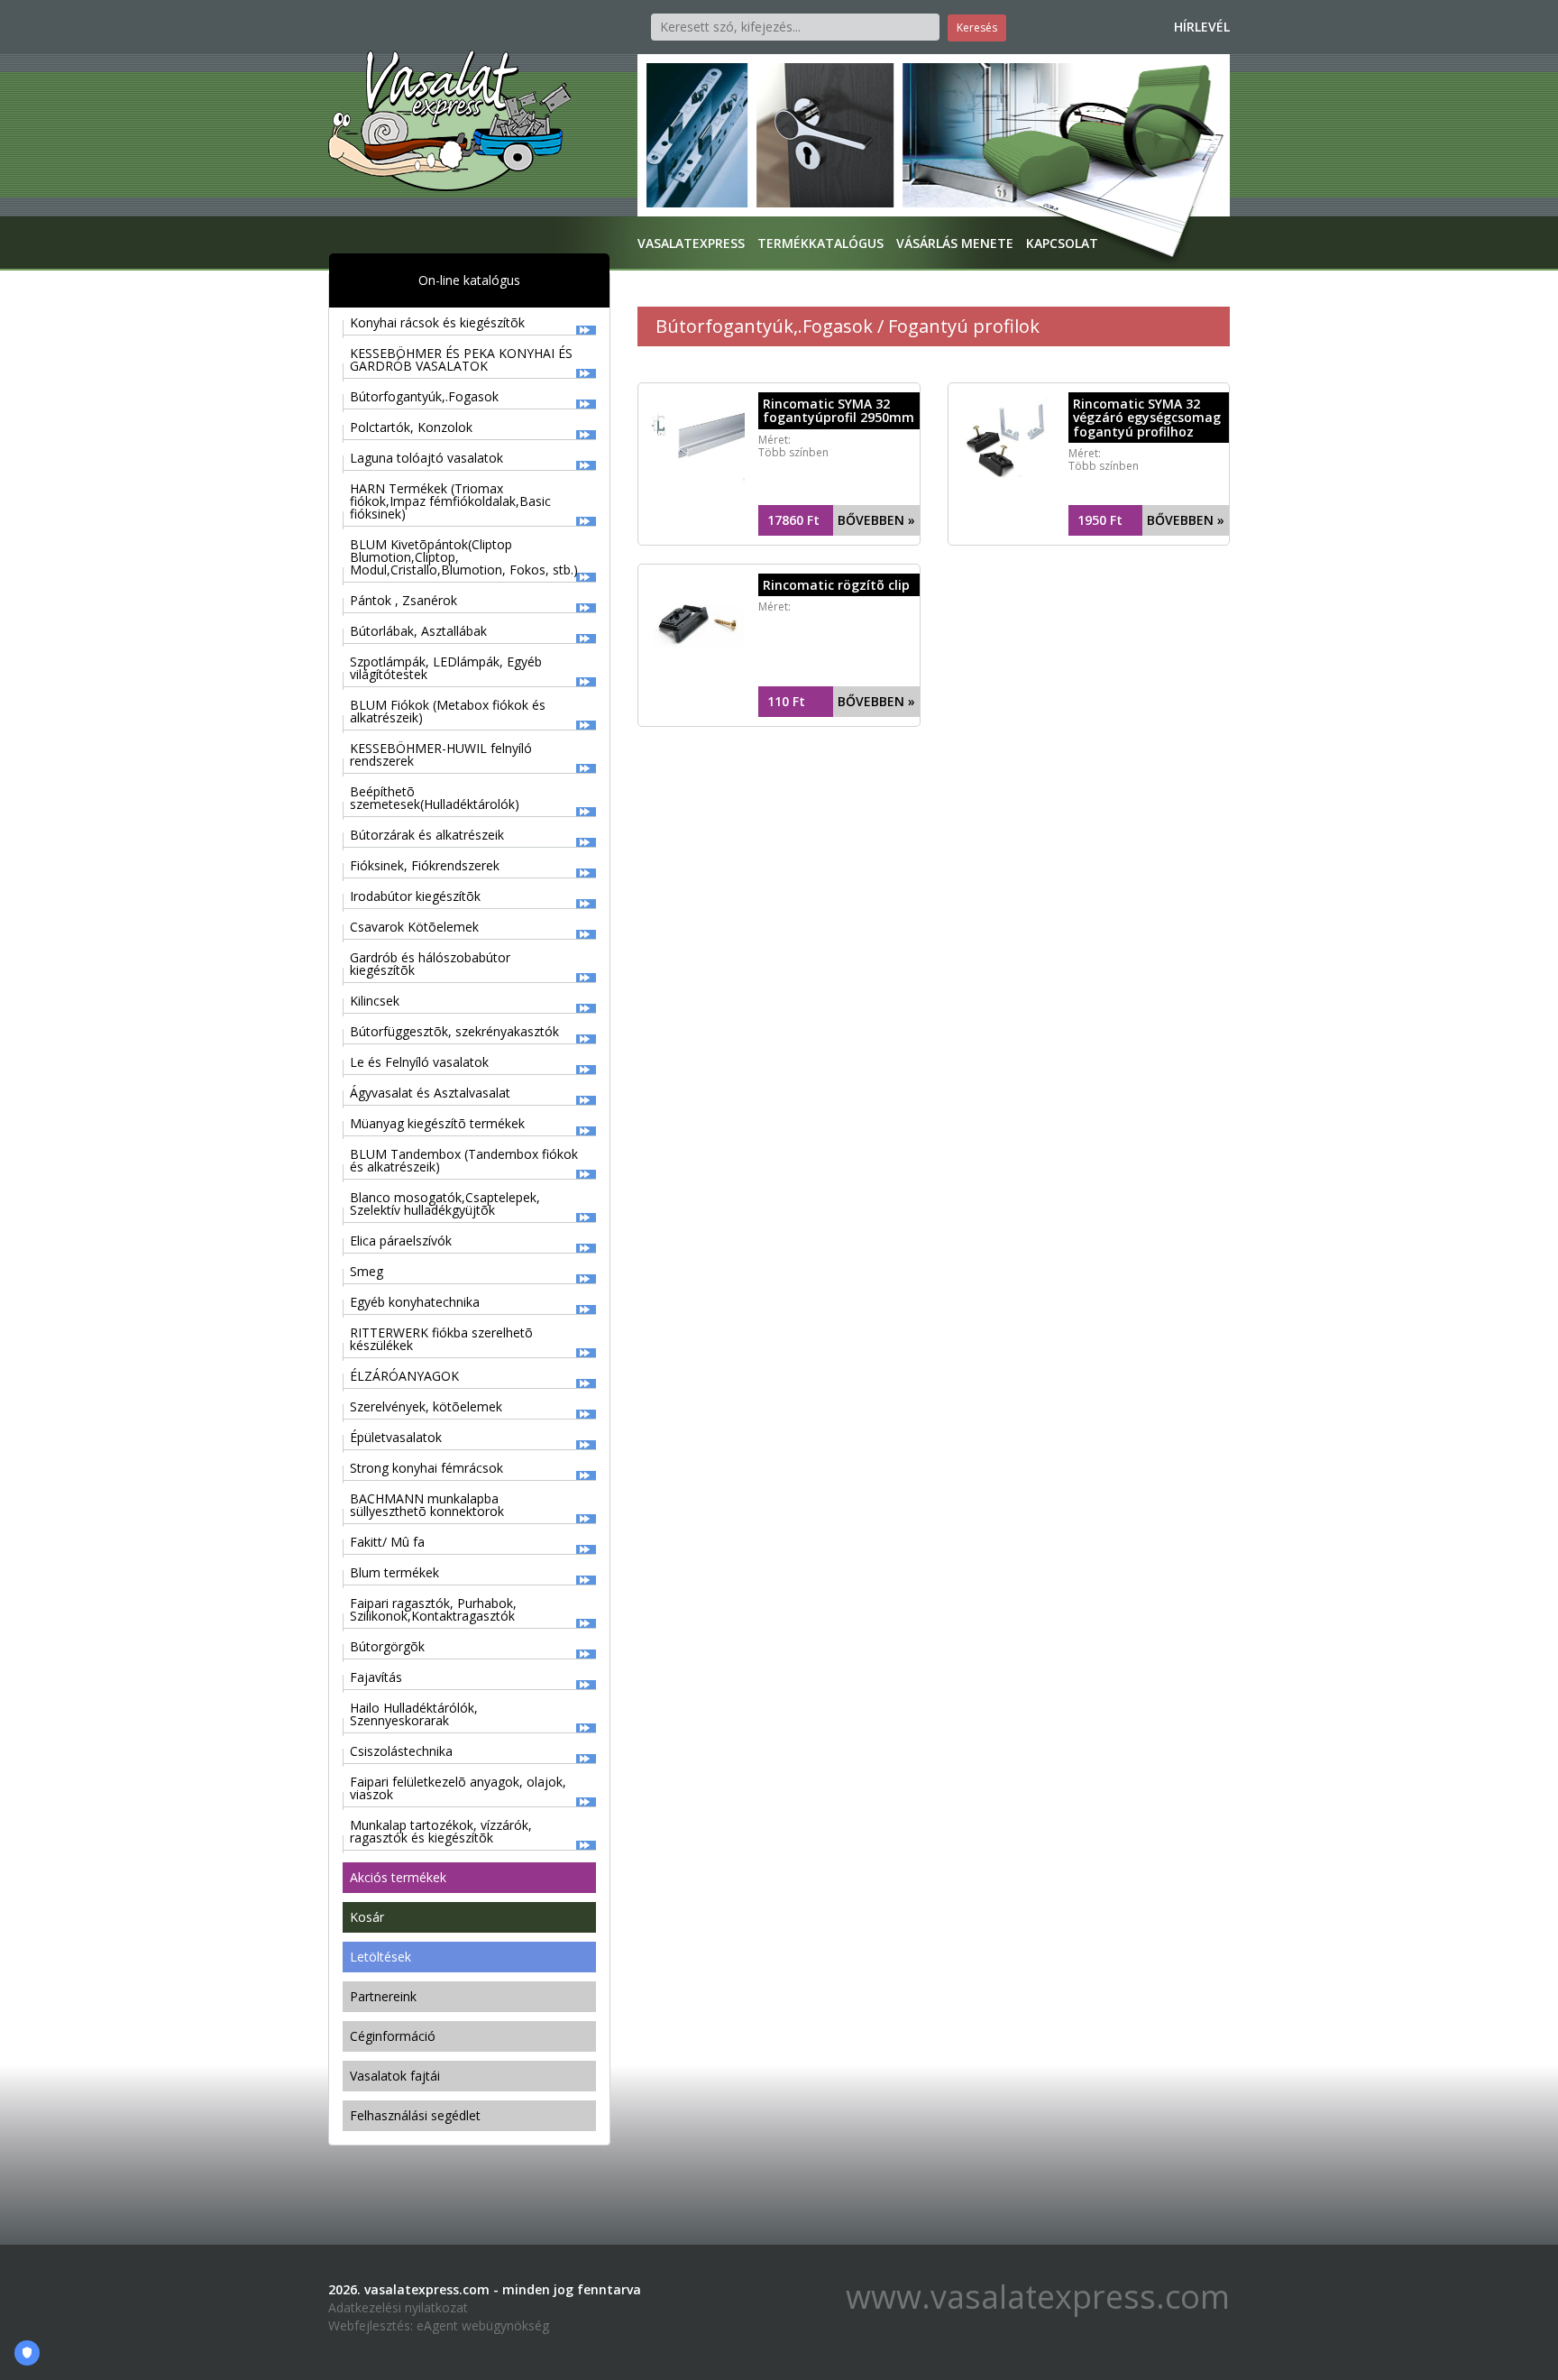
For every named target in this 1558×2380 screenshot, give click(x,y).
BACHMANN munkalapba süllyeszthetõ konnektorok (427, 1505)
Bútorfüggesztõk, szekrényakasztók (454, 1031)
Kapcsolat (1062, 243)
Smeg (367, 1271)
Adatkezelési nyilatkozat (398, 2307)
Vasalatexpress (691, 243)
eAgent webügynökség (483, 2325)
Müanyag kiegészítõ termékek (437, 1123)
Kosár (367, 1917)
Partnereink (383, 1996)
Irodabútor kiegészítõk (415, 896)
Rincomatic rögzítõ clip (836, 585)
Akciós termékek (398, 1877)
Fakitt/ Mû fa (387, 1542)
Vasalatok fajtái (395, 2076)
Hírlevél (1202, 27)
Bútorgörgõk (387, 1646)
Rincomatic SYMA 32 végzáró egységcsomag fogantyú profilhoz (1147, 418)
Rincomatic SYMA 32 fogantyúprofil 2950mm (839, 410)
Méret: (774, 606)
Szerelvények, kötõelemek (426, 1406)
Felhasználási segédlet (415, 2115)
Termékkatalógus (820, 243)
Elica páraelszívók (401, 1241)
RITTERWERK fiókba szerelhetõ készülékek (441, 1339)
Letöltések (380, 1957)
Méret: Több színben (793, 446)
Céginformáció (393, 2036)
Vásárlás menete (955, 243)
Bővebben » (876, 520)
